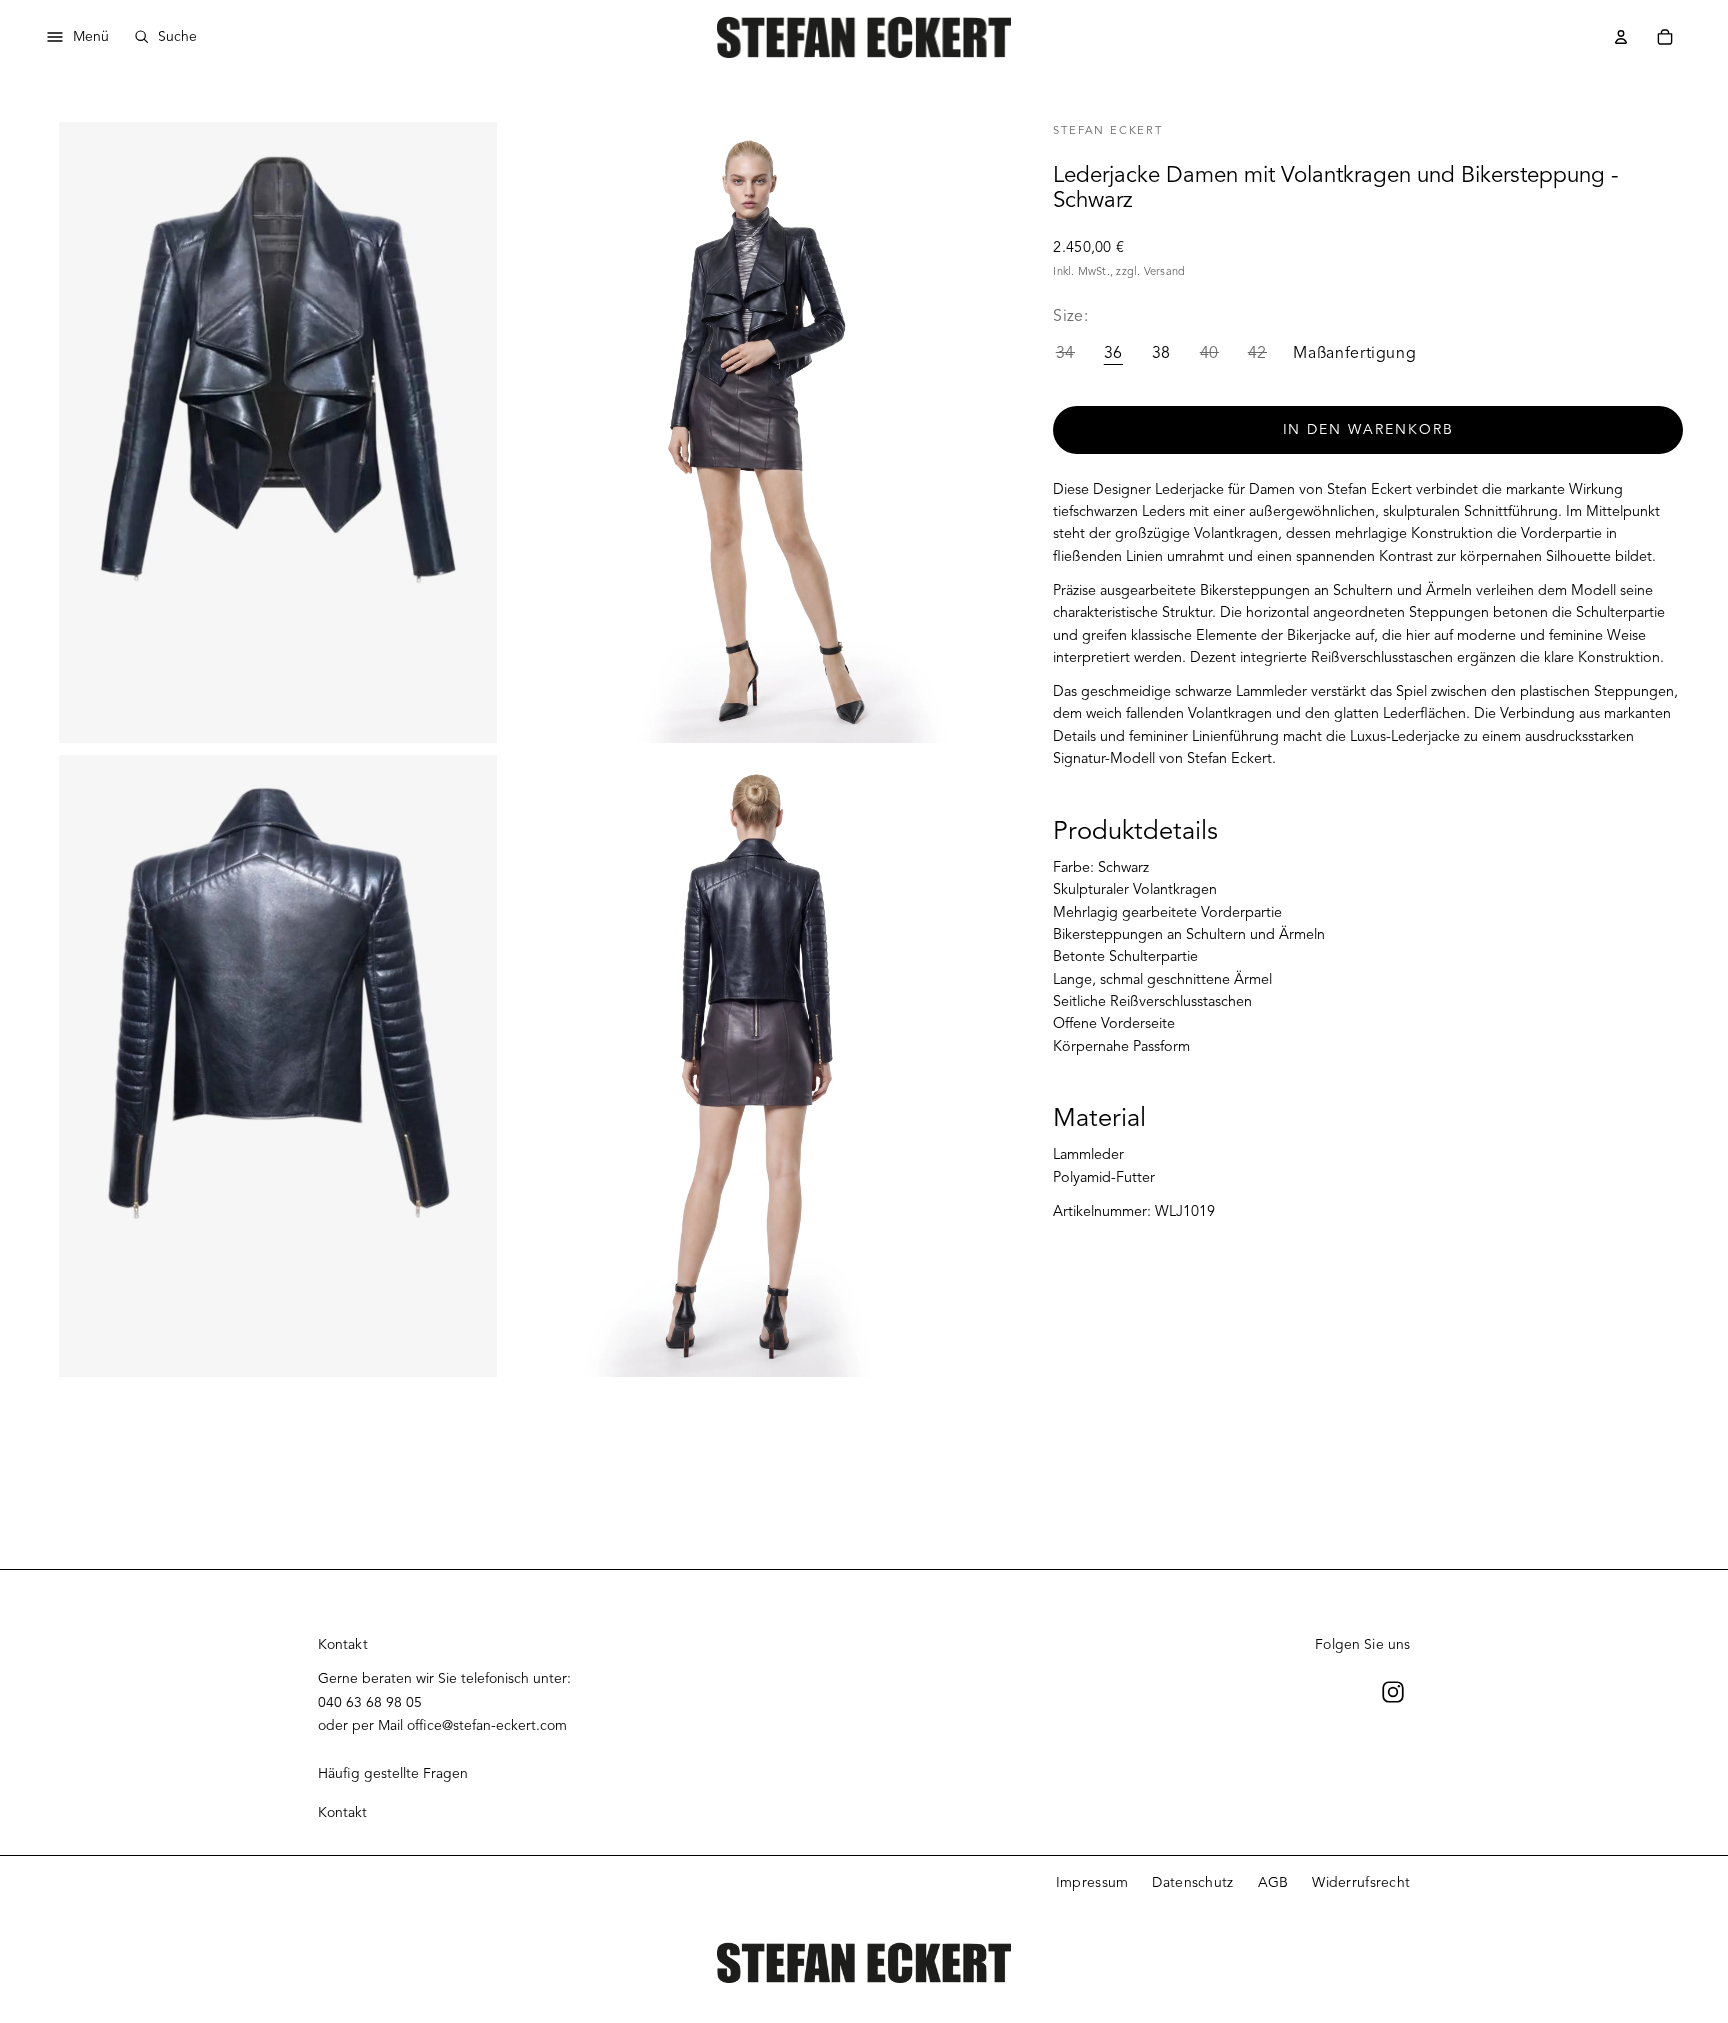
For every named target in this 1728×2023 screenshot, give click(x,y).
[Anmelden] (1621, 37)
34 (1065, 353)
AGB (1273, 1882)
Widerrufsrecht (1361, 1882)
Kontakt (342, 1812)
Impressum (1092, 1882)
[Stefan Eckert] (864, 37)
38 (1161, 353)
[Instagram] (1393, 1692)
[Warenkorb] (1665, 37)
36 (1113, 353)
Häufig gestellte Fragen (393, 1773)
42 (1257, 353)
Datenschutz (1192, 1882)
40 (1209, 353)
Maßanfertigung (1354, 353)
